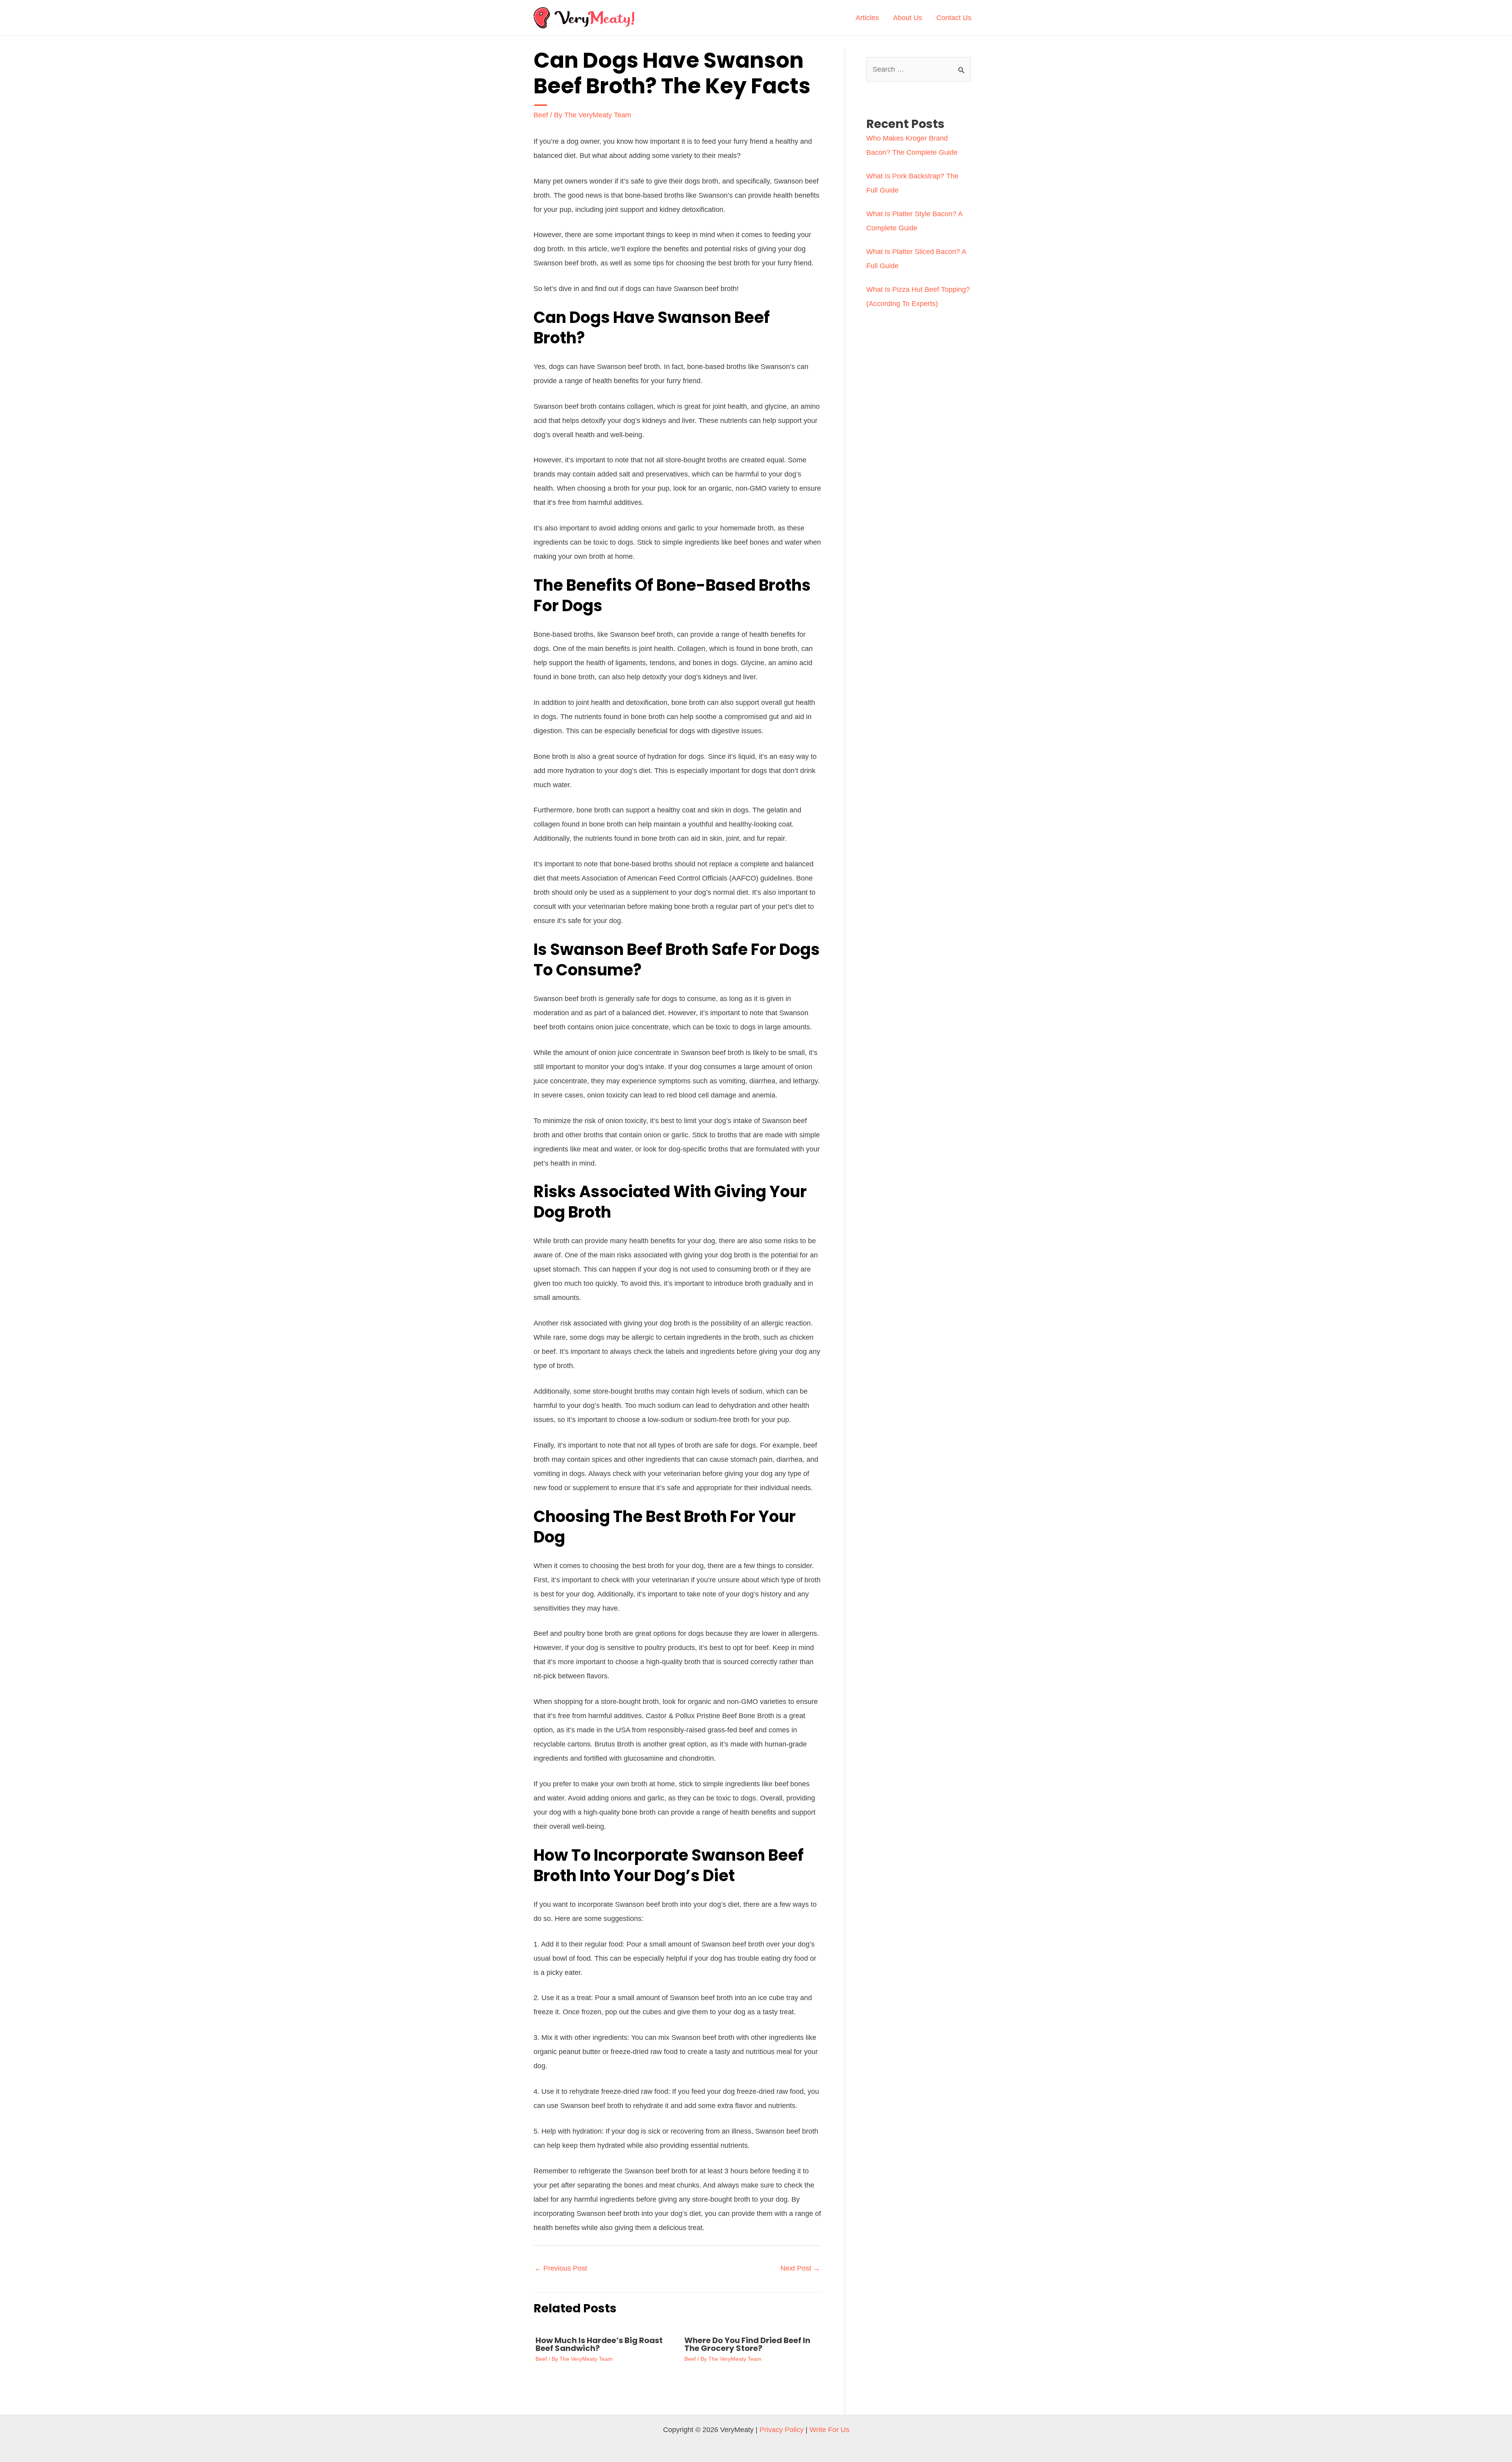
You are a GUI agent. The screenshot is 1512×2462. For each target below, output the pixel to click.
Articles (867, 18)
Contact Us (954, 18)
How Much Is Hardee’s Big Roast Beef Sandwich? (599, 2344)
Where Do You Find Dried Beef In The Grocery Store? (747, 2344)
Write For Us (829, 2430)
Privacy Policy (782, 2430)
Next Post (800, 2268)
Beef (541, 115)
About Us (908, 18)
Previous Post (561, 2268)
